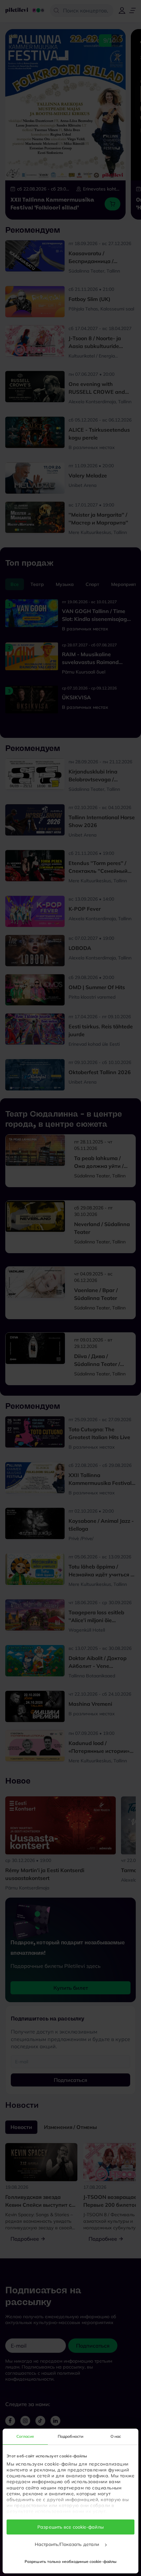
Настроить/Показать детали (68, 2544)
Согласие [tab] (25, 2436)
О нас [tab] (116, 2436)
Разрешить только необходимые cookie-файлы (70, 2561)
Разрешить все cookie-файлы (70, 2527)
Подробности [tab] (70, 2436)
